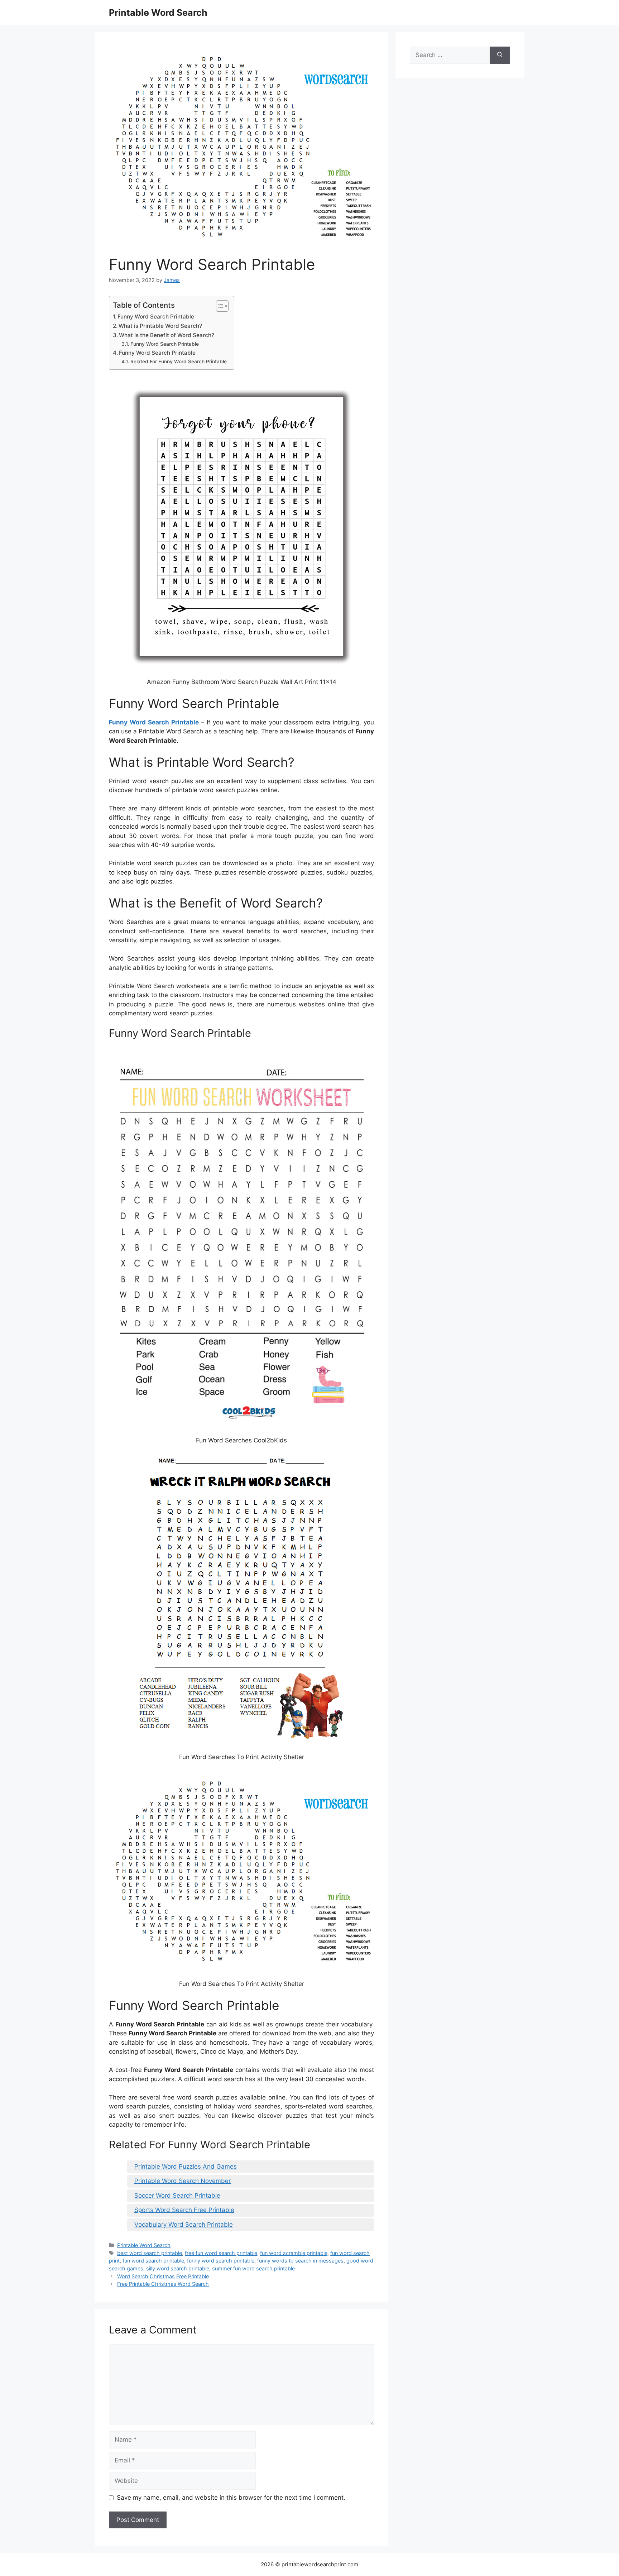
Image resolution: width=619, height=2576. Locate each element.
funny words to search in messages (300, 2261)
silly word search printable (178, 2268)
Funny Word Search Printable (156, 317)
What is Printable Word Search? (160, 326)
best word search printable (150, 2253)
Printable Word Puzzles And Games (186, 2166)
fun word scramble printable (294, 2253)
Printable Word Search (158, 13)
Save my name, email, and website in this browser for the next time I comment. (231, 2498)
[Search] (500, 55)
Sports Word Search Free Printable (184, 2210)
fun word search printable (153, 2261)
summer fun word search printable (253, 2268)
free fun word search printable (221, 2253)
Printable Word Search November (183, 2181)
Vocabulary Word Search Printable (184, 2225)
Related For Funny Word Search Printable (179, 361)
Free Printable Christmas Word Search (163, 2284)
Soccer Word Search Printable (177, 2196)
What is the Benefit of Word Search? (167, 335)
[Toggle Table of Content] (219, 306)
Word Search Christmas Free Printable (163, 2276)
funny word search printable (221, 2261)
